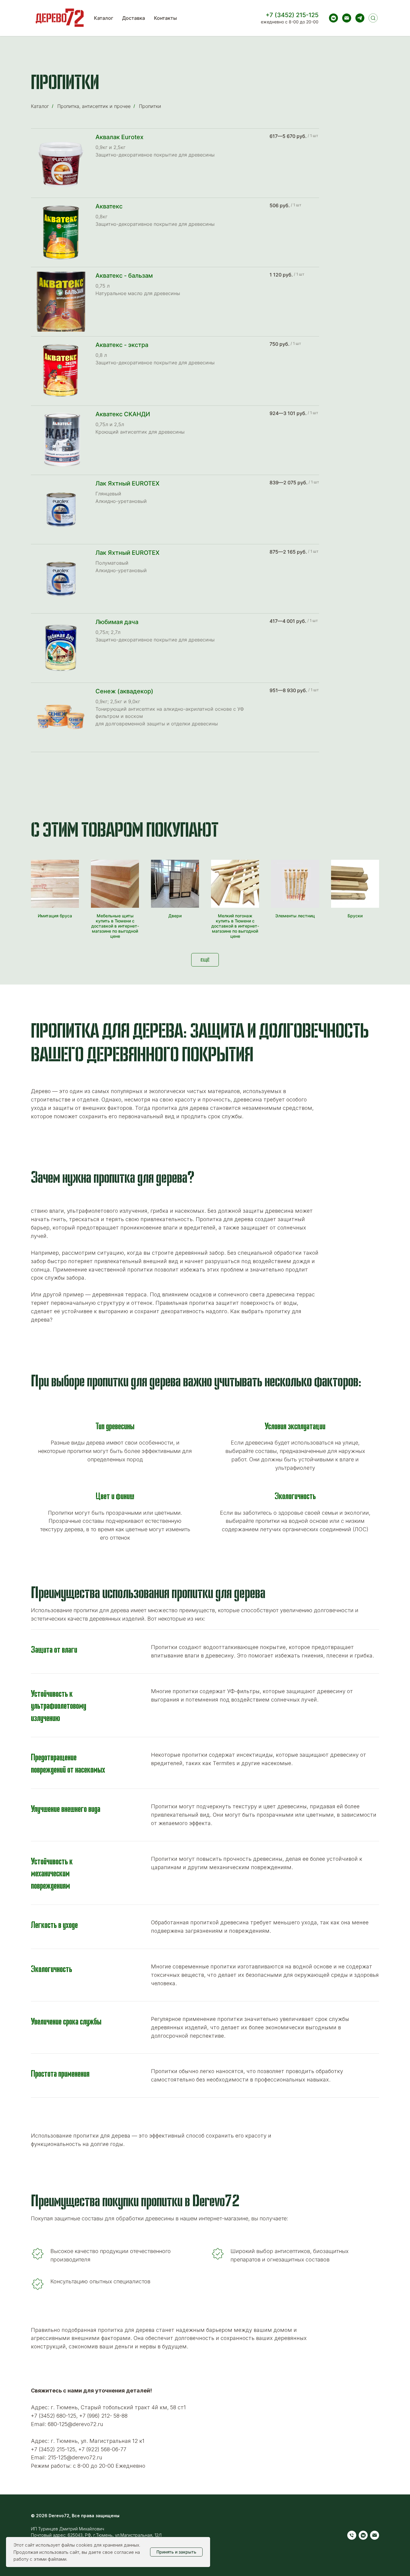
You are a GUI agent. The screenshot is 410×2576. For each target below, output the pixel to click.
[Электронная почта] (347, 18)
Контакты (165, 18)
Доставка (134, 18)
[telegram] (360, 18)
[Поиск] (373, 18)
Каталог (104, 18)
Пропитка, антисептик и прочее (94, 106)
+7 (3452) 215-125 (292, 15)
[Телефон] (352, 2535)
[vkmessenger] (333, 18)
